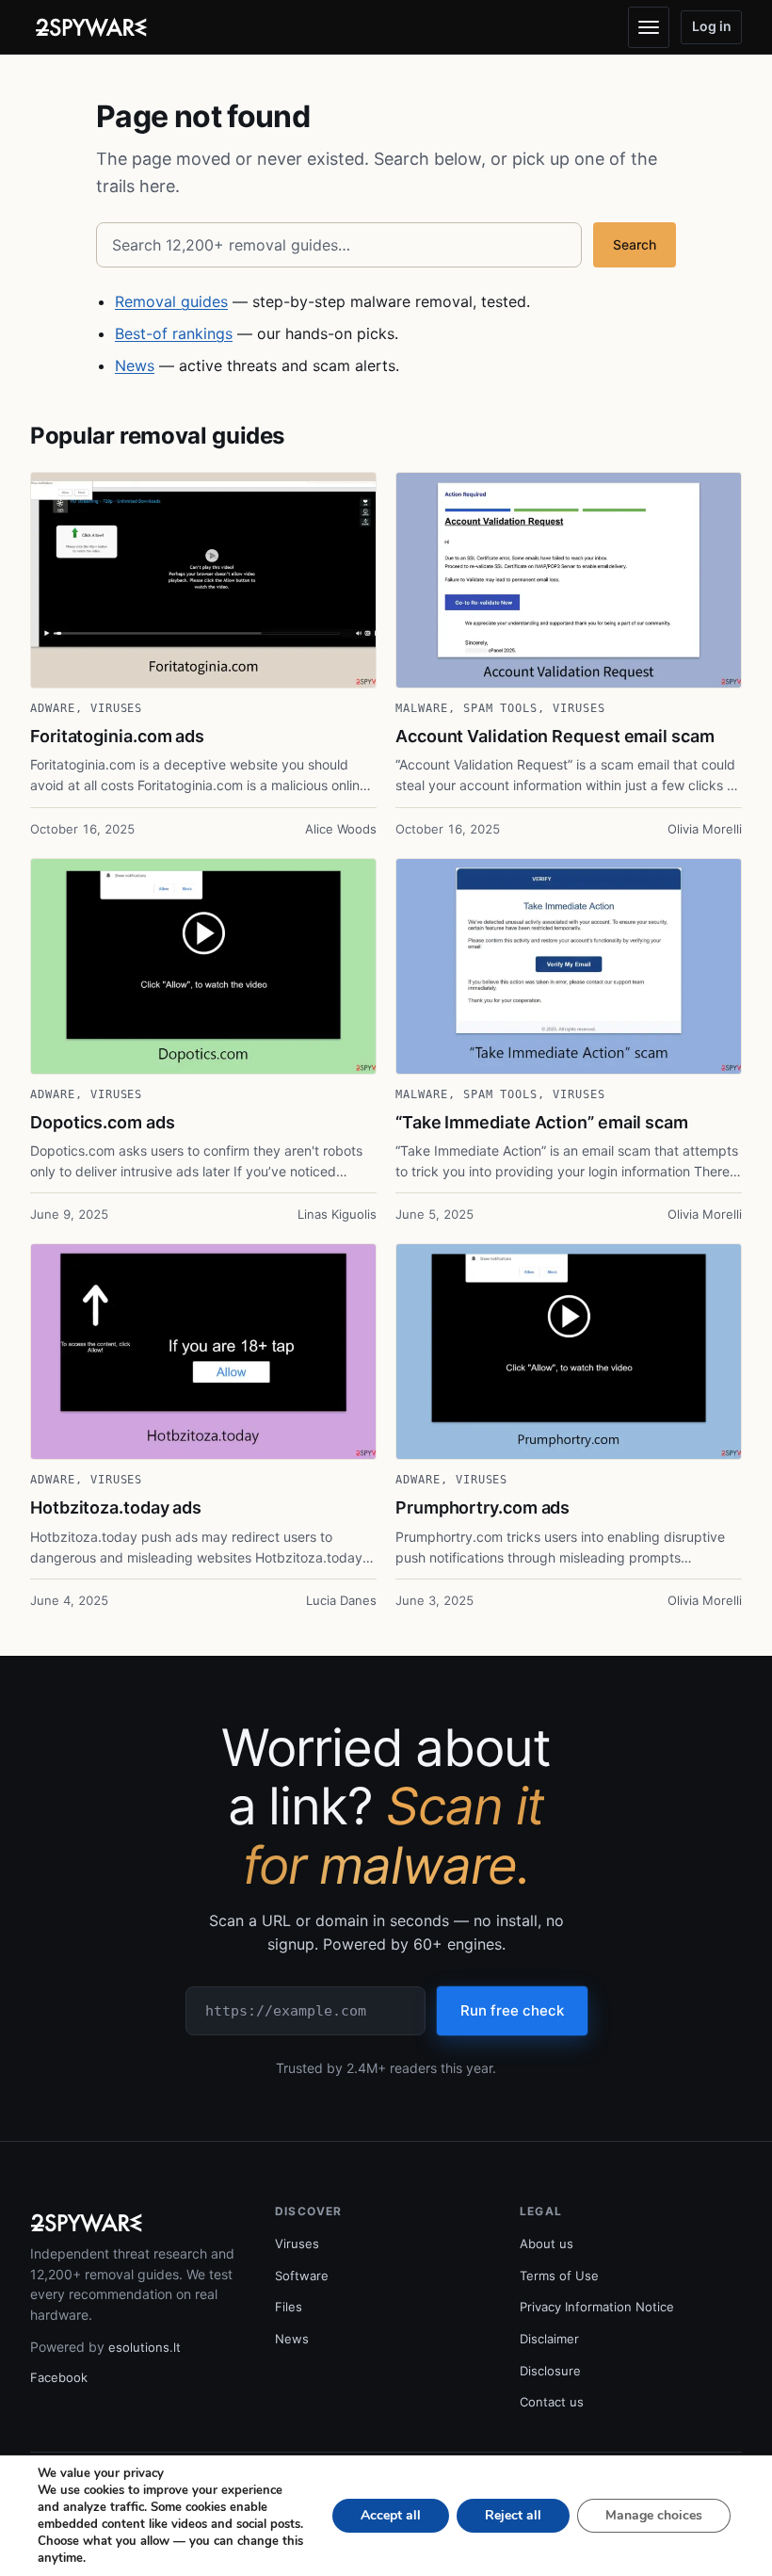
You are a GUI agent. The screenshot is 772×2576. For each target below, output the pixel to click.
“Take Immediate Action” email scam (542, 1122)
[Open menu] (649, 27)
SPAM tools (501, 708)
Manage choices (654, 2515)
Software (302, 2276)
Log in (712, 26)
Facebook (59, 2377)
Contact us (552, 2402)
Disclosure (550, 2371)
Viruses (117, 708)
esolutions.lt (145, 2347)
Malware (422, 708)
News (135, 365)
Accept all (391, 2515)
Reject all (513, 2515)
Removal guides (171, 301)
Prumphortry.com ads (482, 1507)
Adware (53, 708)
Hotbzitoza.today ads (116, 1507)
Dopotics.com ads (103, 1122)
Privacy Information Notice (597, 2307)
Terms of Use (559, 2276)
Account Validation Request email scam (555, 736)
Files (289, 2307)
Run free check (512, 2010)
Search (635, 244)
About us (547, 2244)
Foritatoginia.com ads (117, 736)
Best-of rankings (174, 333)
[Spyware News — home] (91, 27)
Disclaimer (549, 2339)
